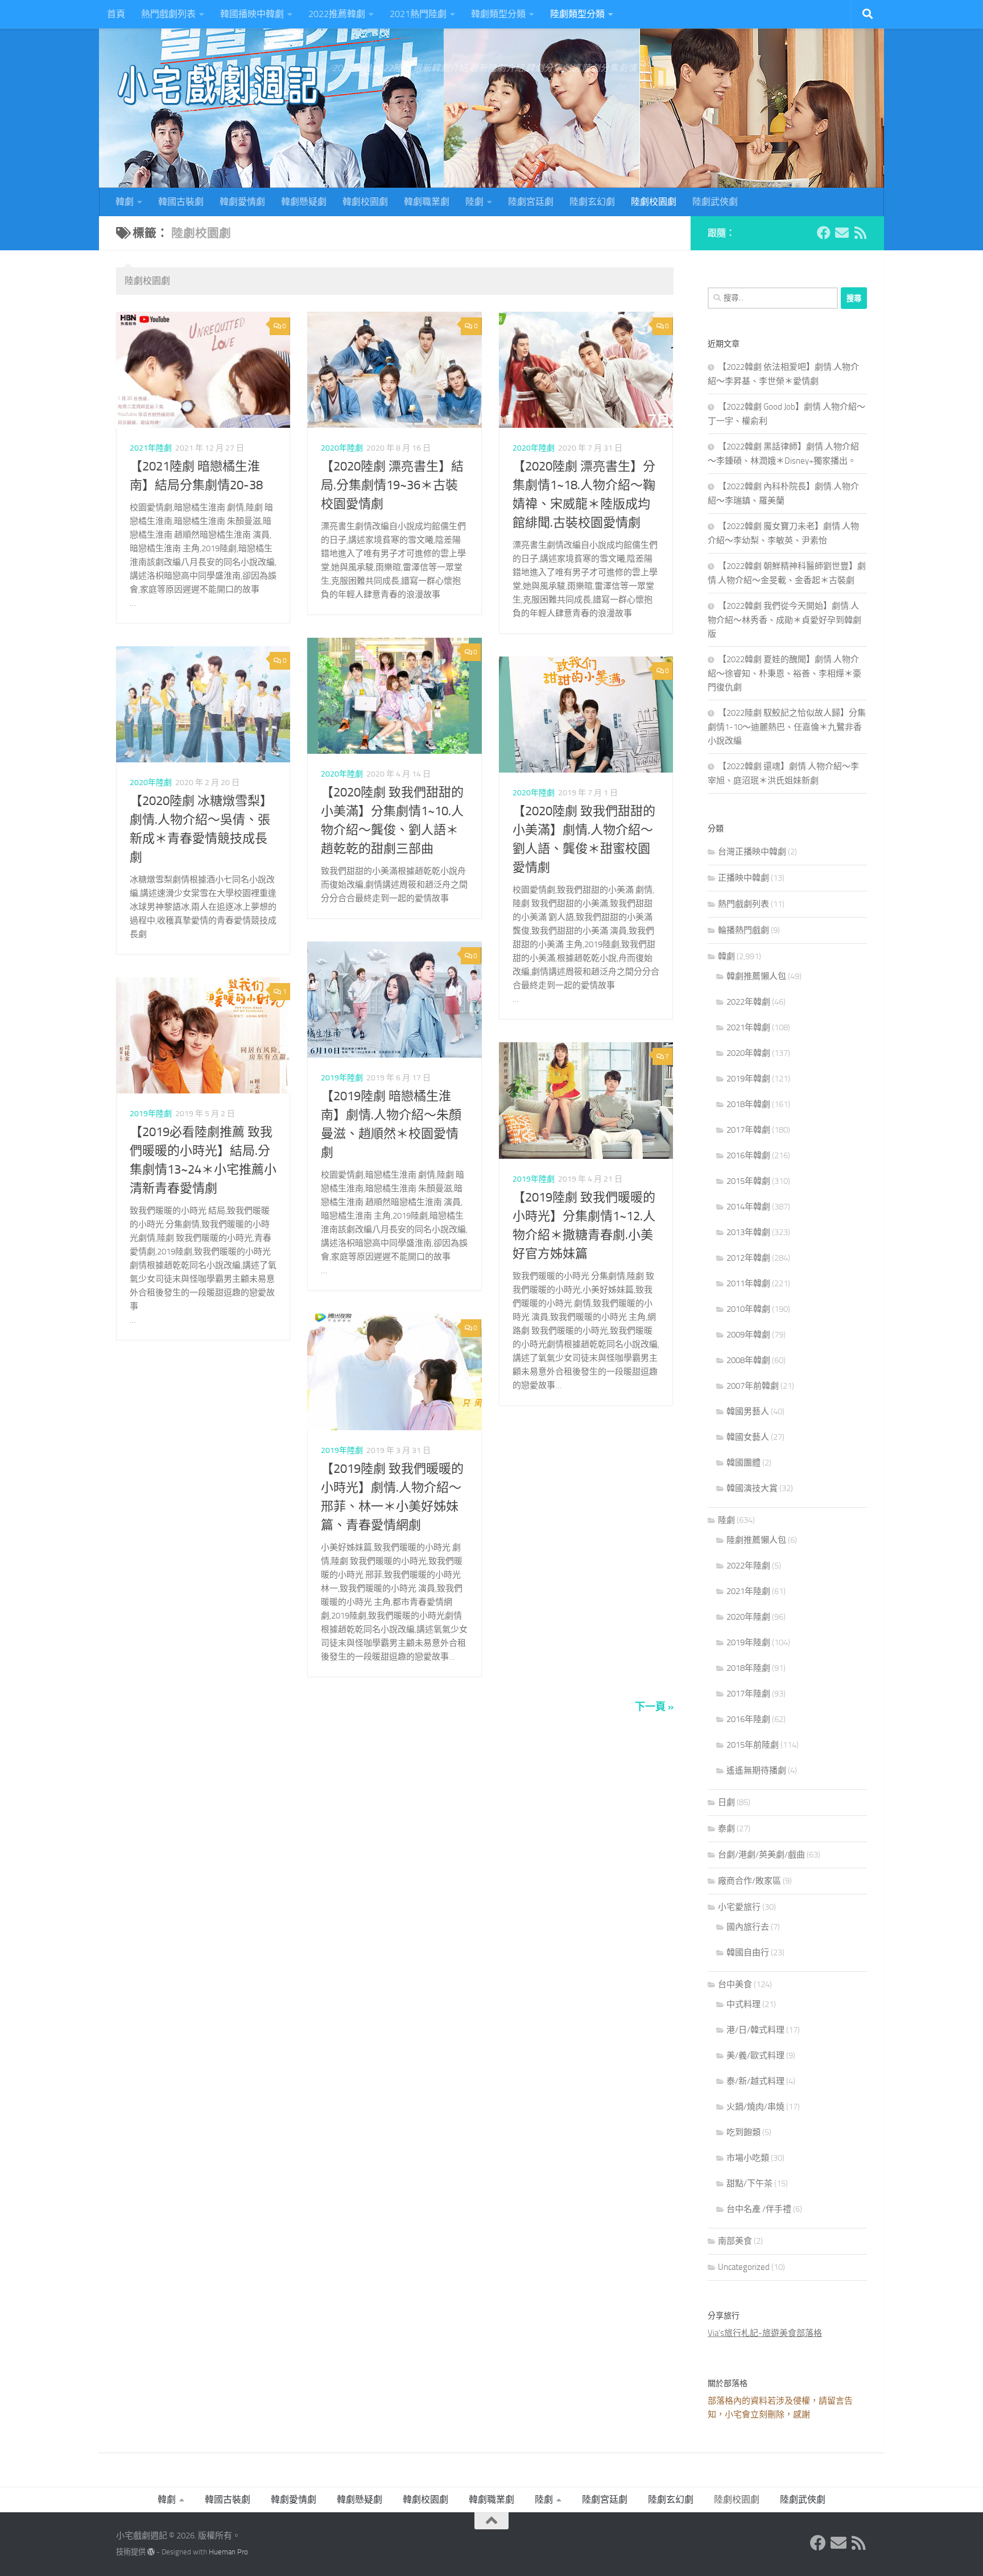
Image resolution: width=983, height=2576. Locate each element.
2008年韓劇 (748, 1360)
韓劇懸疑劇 (304, 202)
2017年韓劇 (748, 1130)
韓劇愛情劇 (242, 202)
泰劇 (726, 1828)
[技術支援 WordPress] (151, 2552)
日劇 (726, 1802)
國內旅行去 (748, 1927)
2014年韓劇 (748, 1207)
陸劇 (474, 202)
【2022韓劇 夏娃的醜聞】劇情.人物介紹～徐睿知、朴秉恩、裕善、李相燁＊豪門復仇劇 (784, 673)
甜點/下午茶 (749, 2183)
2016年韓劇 (748, 1155)
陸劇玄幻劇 (592, 202)
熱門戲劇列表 (168, 14)
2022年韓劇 (748, 1002)
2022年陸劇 (748, 1566)
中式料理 (744, 2004)
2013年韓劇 (748, 1232)
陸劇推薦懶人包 (756, 1540)
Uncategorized (744, 2267)
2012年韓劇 (748, 1258)
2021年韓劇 (748, 1027)
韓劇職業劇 (427, 202)
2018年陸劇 (748, 1668)
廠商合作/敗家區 (749, 1881)
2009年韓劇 (748, 1335)
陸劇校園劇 (654, 202)
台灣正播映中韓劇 (752, 852)
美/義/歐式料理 (755, 2055)
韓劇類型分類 (498, 14)
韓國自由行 (748, 1952)
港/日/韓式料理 (755, 2030)
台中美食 (735, 1984)
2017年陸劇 (748, 1694)
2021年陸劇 (151, 448)
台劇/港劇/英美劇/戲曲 (761, 1855)
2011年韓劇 (748, 1283)
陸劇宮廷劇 (531, 202)
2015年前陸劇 (753, 1745)
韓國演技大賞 (752, 1488)
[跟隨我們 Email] (842, 233)
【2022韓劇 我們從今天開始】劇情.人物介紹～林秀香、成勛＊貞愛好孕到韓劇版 (784, 620)
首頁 (116, 14)
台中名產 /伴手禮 (759, 2209)
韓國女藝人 (748, 1437)
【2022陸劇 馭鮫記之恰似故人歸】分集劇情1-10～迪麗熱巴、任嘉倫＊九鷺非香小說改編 (787, 727)
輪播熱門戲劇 (744, 930)
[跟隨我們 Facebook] (824, 233)
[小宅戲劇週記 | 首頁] (218, 85)
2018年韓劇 (748, 1104)
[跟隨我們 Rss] (860, 233)
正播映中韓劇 (744, 878)
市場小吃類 (748, 2158)
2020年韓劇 (748, 1053)
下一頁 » (654, 1707)
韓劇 (125, 202)
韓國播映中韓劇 (252, 14)
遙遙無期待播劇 (756, 1770)
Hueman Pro (228, 2552)
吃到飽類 (744, 2132)
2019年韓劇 (748, 1079)
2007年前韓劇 (753, 1386)
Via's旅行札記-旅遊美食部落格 (765, 2333)
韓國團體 (744, 1463)
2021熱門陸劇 (418, 14)
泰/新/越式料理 (755, 2081)
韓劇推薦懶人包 (756, 976)
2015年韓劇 (748, 1181)
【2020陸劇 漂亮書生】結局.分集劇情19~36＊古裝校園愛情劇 (392, 485)
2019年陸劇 (342, 1078)
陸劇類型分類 (577, 14)
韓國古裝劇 (181, 202)
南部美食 (735, 2241)
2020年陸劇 (342, 448)
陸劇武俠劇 (715, 202)
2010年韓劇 (748, 1309)
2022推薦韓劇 (337, 14)
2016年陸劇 (748, 1719)
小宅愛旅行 (739, 1907)
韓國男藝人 (748, 1411)
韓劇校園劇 (365, 202)
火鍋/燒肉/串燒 (755, 2107)
